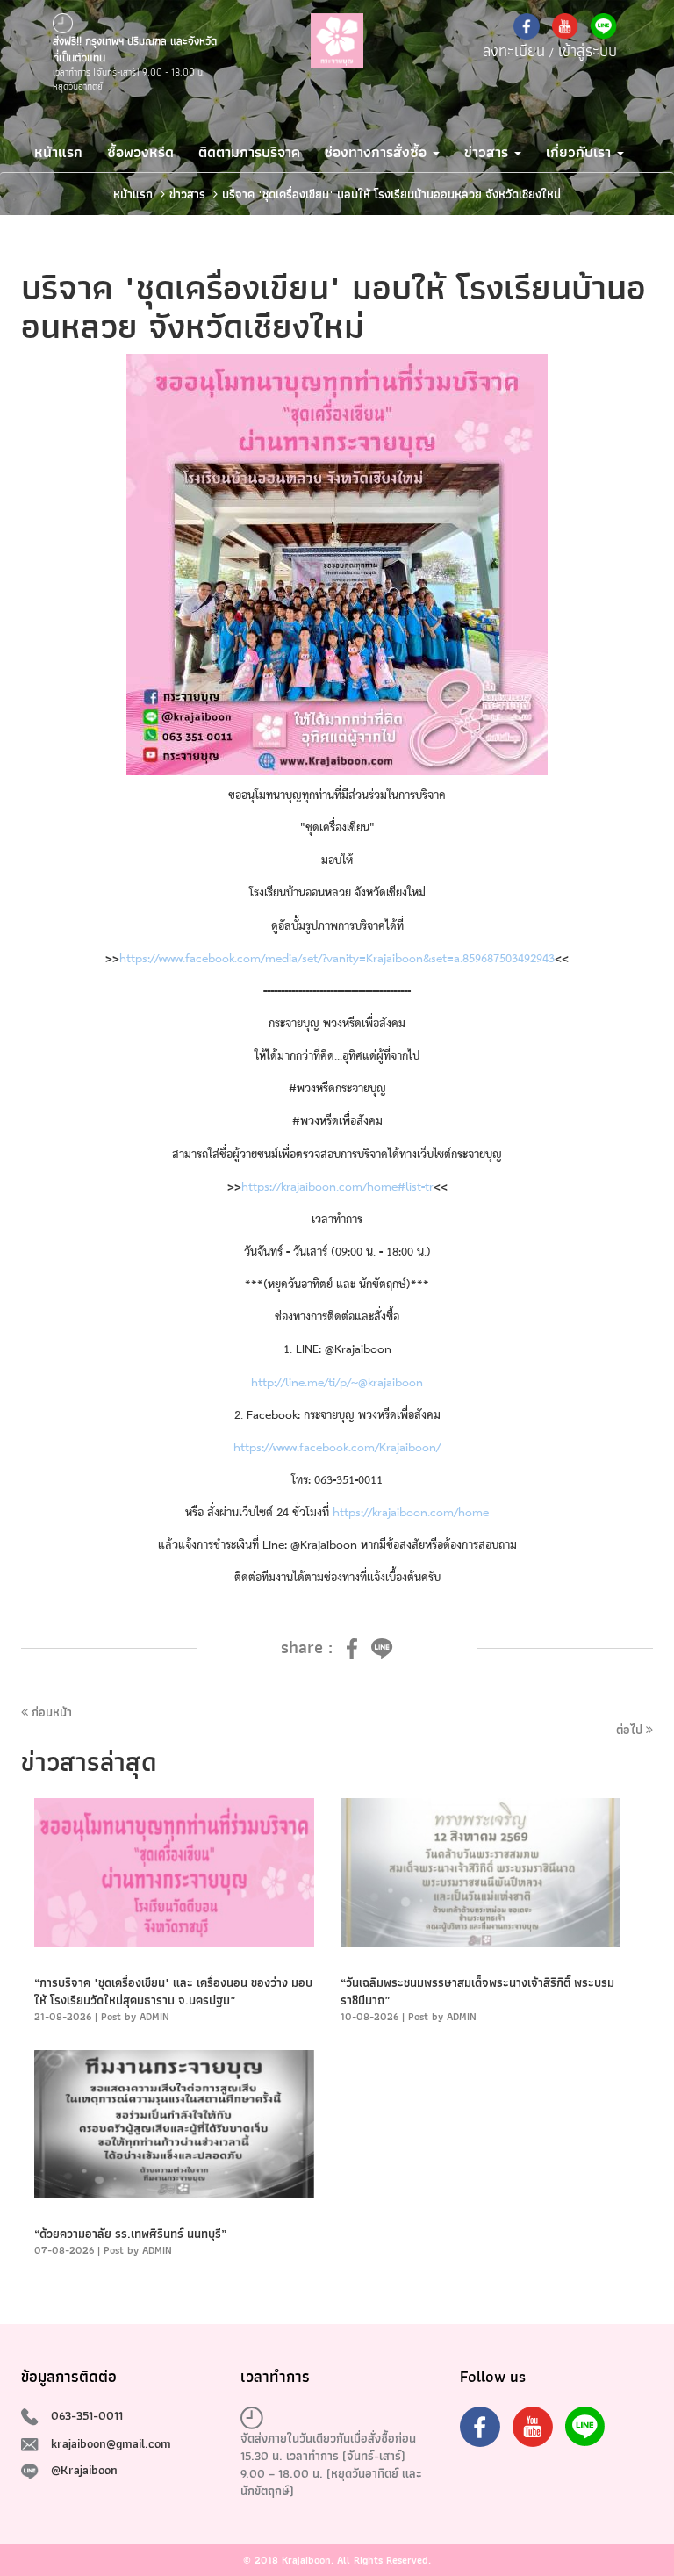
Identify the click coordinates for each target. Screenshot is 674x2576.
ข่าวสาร (488, 152)
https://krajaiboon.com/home (411, 1513)
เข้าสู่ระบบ (588, 50)
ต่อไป (631, 1730)
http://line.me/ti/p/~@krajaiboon (337, 1383)
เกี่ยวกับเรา (581, 152)
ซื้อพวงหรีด (140, 152)
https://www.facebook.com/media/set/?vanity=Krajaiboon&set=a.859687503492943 (337, 959)
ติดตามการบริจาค (249, 152)
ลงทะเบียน (514, 50)
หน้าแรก (58, 152)
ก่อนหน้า (50, 1712)
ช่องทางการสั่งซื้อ (378, 152)
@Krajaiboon (84, 2470)
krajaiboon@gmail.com (111, 2443)
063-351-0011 (87, 2415)
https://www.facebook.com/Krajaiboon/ (337, 1448)
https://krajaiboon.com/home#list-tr (337, 1187)
